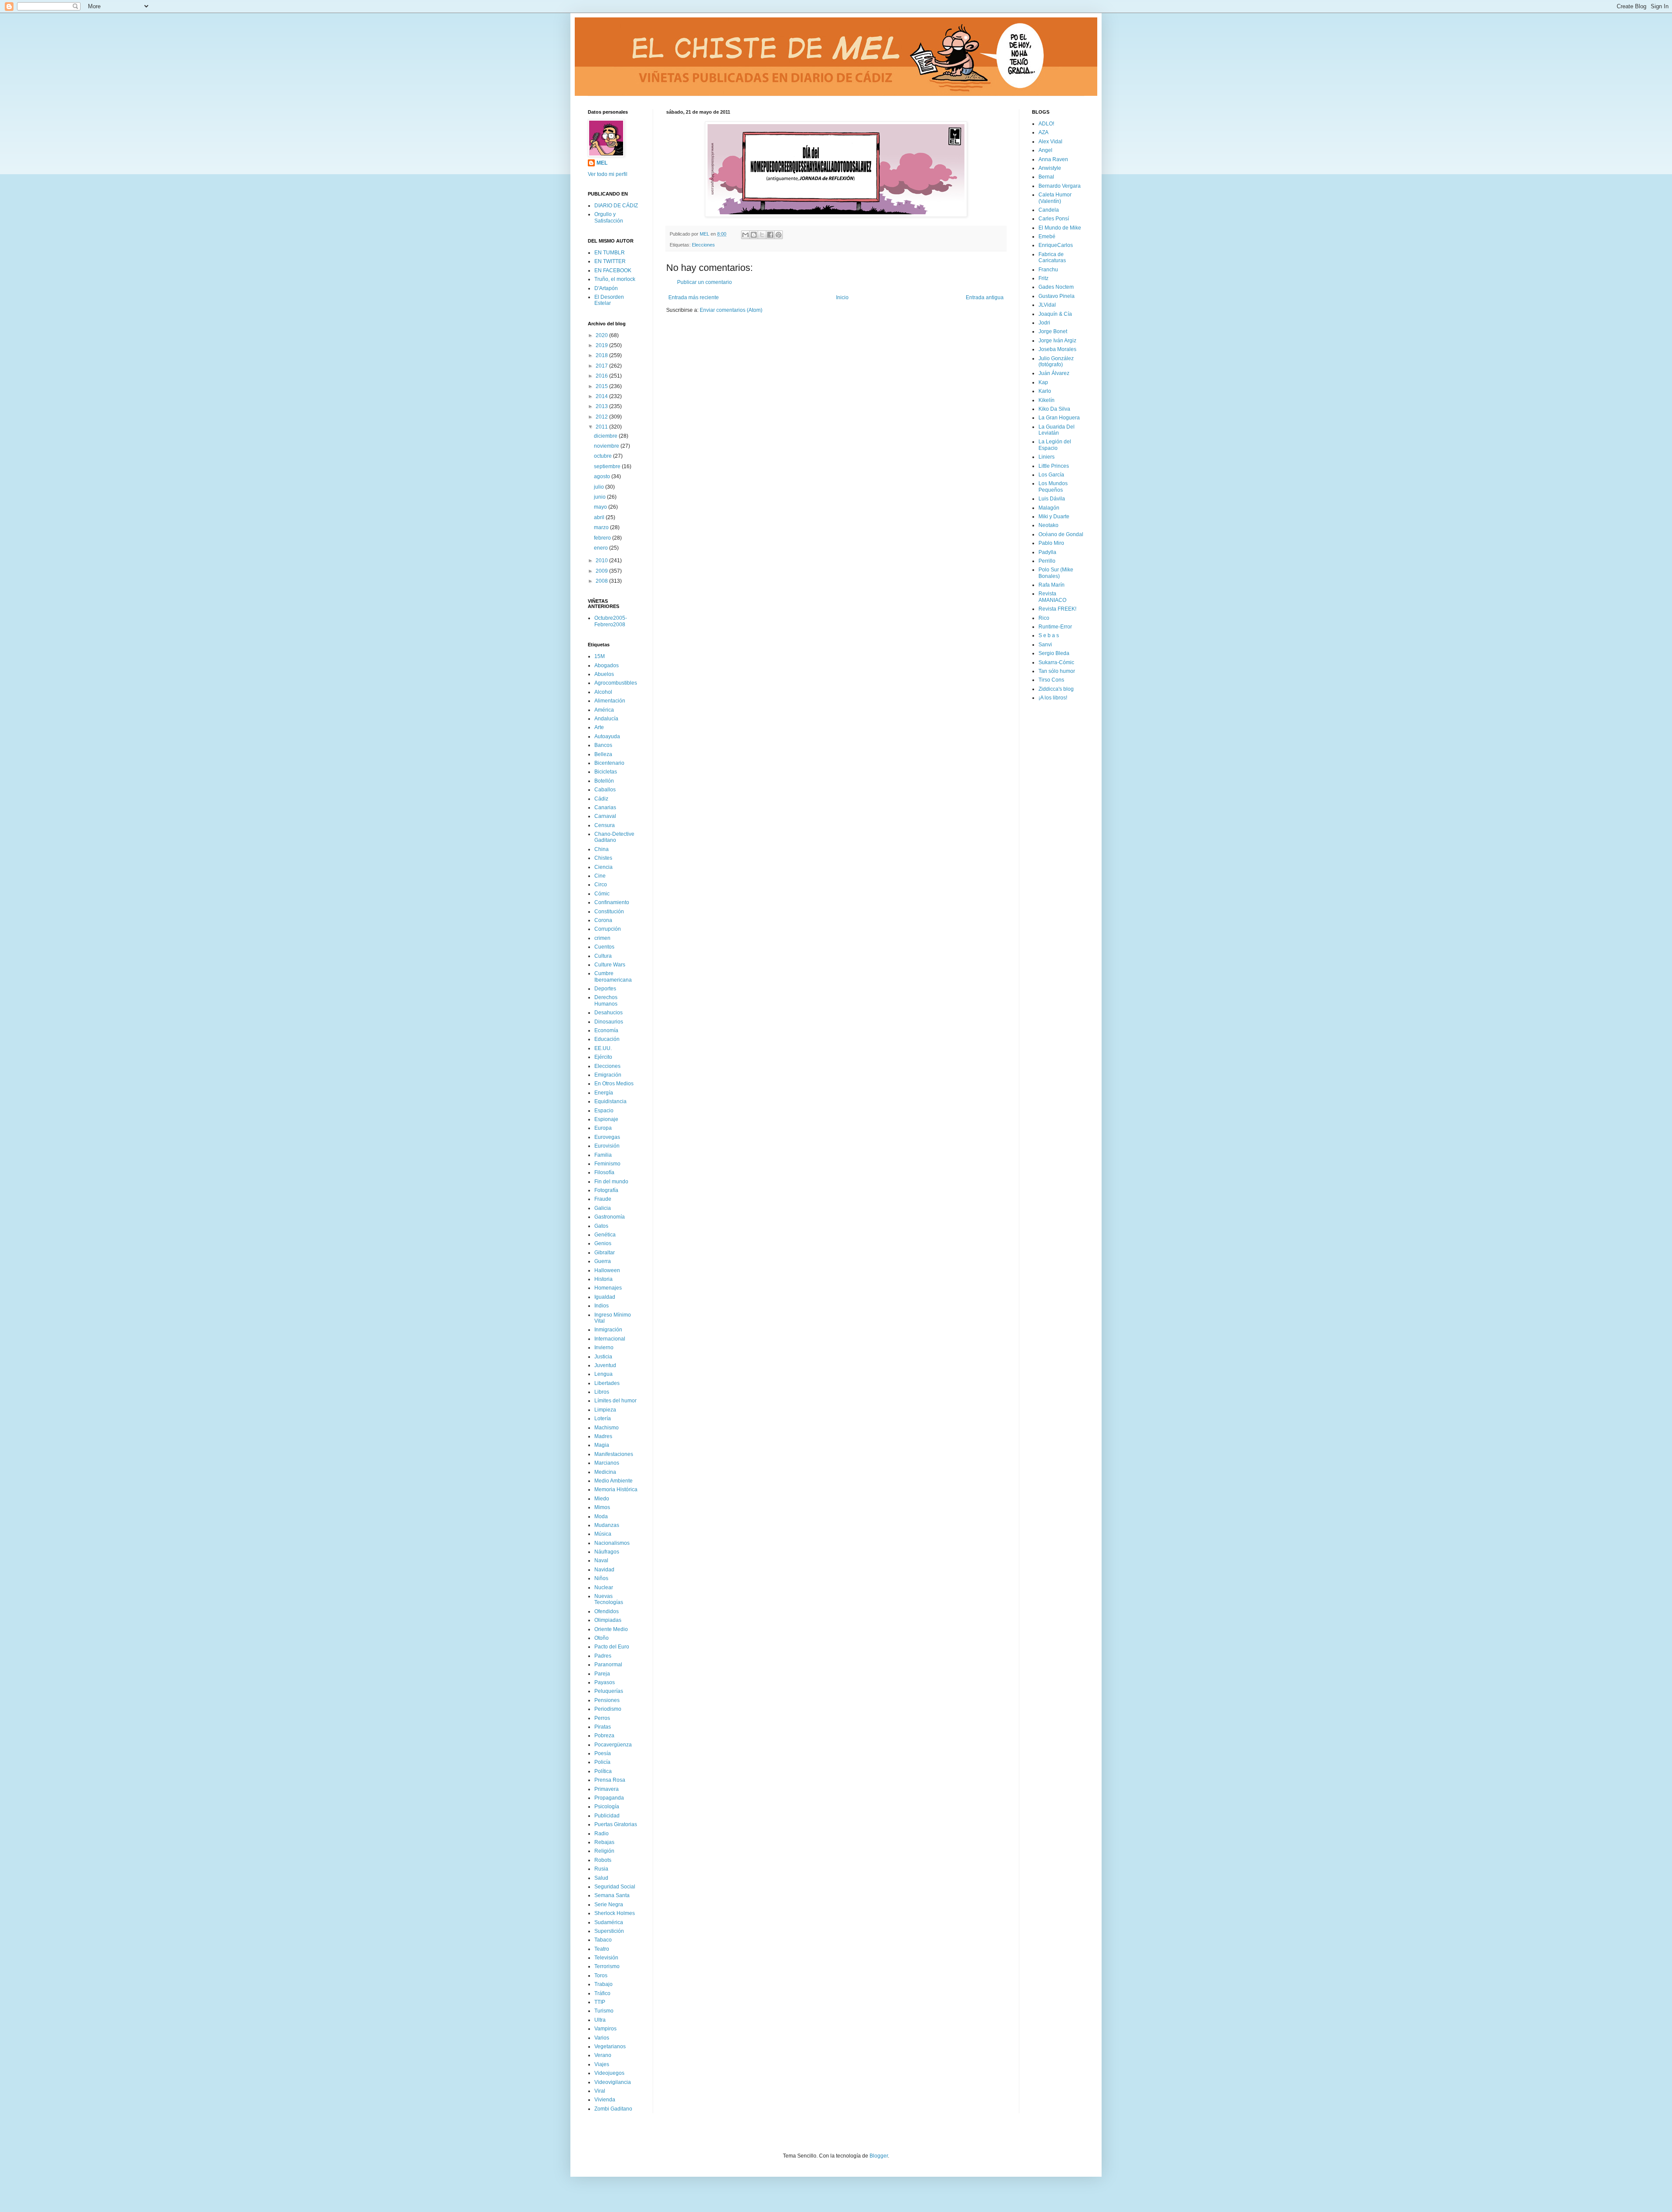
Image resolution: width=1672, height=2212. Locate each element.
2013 (602, 406)
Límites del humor (615, 1401)
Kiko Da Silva (1054, 409)
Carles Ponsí (1054, 219)
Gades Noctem (1056, 287)
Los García (1051, 475)
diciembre (606, 436)
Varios (602, 2038)
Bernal (1046, 177)
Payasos (605, 1682)
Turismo (604, 2011)
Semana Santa (612, 1895)
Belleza (603, 754)
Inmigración (608, 1330)
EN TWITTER (610, 261)
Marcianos (607, 1463)
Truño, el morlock (615, 279)
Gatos (601, 1226)
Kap (1043, 382)
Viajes (602, 2064)
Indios (602, 1306)
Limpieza (605, 1410)
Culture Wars (610, 965)
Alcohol (603, 692)
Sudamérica (609, 1922)
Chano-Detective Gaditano (614, 837)
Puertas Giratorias (616, 1824)
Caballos (605, 790)
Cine (600, 876)
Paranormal (608, 1665)
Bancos (603, 745)
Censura (605, 825)
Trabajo (603, 1984)
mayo (601, 507)
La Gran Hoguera (1059, 418)
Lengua (603, 1374)
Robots (603, 1860)
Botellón (604, 781)
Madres (603, 1436)
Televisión (606, 1958)
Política (603, 1771)
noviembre (607, 446)
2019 (602, 345)
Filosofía (604, 1172)
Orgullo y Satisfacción (609, 217)
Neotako (1048, 525)
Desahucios (608, 1013)
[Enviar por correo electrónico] (745, 235)
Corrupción (608, 929)
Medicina (605, 1472)
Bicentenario (609, 763)
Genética (605, 1235)
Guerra (603, 1261)
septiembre (608, 466)
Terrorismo (607, 1966)
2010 (602, 561)
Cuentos (604, 947)
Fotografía (606, 1190)
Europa (603, 1128)
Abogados (607, 665)
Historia (603, 1279)
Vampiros (605, 2029)
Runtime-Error (1055, 627)
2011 (602, 427)
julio (600, 487)
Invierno (604, 1347)
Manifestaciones (614, 1454)
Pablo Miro (1051, 543)
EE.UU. (603, 1048)
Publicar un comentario (705, 282)
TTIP (600, 2002)
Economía (606, 1030)
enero (602, 548)
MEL (602, 163)
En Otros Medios (614, 1084)
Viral (600, 2091)
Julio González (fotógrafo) (1056, 361)
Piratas (603, 1727)
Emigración (608, 1075)
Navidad (604, 1570)
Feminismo (607, 1164)
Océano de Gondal (1061, 534)
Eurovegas (607, 1137)
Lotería (603, 1418)
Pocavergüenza (613, 1745)
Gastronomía (610, 1217)
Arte (599, 727)
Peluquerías (609, 1691)
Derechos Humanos (606, 1000)
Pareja (602, 1674)
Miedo (602, 1499)
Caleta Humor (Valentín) (1055, 198)
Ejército (603, 1057)
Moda (601, 1516)
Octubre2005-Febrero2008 (611, 621)
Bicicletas (606, 772)
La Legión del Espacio (1055, 445)
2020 (602, 335)
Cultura (603, 956)
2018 (602, 355)
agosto (603, 476)
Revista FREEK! (1057, 609)
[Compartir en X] (762, 235)
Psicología (607, 1807)
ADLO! (1046, 124)
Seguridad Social (615, 1887)
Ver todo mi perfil (608, 174)
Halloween (607, 1270)
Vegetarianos (610, 2047)
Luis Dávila (1052, 499)
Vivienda (605, 2100)
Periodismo (608, 1709)
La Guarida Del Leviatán (1057, 430)
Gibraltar (605, 1253)
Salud (601, 1878)
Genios (603, 1243)
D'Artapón (606, 288)
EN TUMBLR (610, 253)
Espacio (604, 1111)
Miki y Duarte (1054, 517)
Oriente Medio (611, 1629)
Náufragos (607, 1552)
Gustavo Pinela (1057, 296)
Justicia (603, 1357)
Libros (602, 1392)
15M (600, 656)
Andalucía (606, 719)
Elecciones (703, 245)
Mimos (602, 1507)
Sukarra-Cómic (1056, 662)
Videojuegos (609, 2073)
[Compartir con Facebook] (770, 235)
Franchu (1048, 270)
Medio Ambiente (614, 1481)
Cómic (602, 894)
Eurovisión (607, 1146)
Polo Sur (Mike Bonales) (1056, 573)
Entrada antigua (985, 297)
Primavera (607, 1789)
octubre (603, 456)
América (604, 710)
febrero (603, 538)
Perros (602, 1718)
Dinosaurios (609, 1022)
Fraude (603, 1199)
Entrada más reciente (694, 297)
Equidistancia (610, 1101)
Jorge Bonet (1053, 331)
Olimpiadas (608, 1620)
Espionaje (606, 1119)
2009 (602, 571)
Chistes (603, 858)
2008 (602, 581)
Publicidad (607, 1816)
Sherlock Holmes (615, 1913)
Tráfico (602, 1993)
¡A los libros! (1053, 698)
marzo (602, 527)
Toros (601, 1976)
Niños (601, 1578)
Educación (607, 1039)
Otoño (602, 1638)
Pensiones (607, 1700)
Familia (603, 1155)
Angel (1045, 150)
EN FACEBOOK (613, 270)
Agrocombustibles (616, 683)
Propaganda (609, 1798)
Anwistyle (1050, 168)
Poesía (603, 1753)
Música (603, 1534)
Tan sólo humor (1057, 671)
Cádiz (601, 799)
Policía (602, 1762)
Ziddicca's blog (1056, 689)
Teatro (602, 1949)
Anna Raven (1053, 159)
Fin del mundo (611, 1182)
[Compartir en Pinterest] (779, 235)
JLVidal (1047, 305)
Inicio (842, 297)
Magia (602, 1445)
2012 (602, 417)
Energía (604, 1093)
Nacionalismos (612, 1543)
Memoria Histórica (616, 1489)
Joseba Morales (1057, 349)
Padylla (1047, 552)
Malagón (1049, 508)
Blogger (879, 2156)
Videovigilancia (613, 2082)
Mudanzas (607, 1525)
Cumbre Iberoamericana (613, 976)
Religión (604, 1851)
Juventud (605, 1365)
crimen (602, 938)
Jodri (1044, 323)
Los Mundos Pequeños (1053, 486)
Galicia (603, 1208)
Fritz (1043, 278)
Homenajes (608, 1288)
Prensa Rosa (610, 1780)
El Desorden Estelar (609, 300)
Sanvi (1045, 645)
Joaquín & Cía (1055, 314)
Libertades (607, 1383)
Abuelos (604, 674)
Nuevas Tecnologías (609, 1599)
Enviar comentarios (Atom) (731, 310)
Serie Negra (609, 1905)
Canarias (605, 807)
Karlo (1045, 391)
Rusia (601, 1869)
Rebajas (604, 1842)
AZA (1043, 132)
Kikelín (1047, 400)
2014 (602, 396)
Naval (601, 1560)
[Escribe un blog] (754, 235)
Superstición (609, 1931)
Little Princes (1054, 466)
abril (600, 517)
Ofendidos (607, 1611)
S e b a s (1049, 635)
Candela (1049, 210)
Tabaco (603, 1940)
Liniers (1047, 457)
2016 (602, 376)
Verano (603, 2055)
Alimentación (610, 701)
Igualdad (605, 1297)
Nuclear (604, 1587)
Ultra (600, 2020)
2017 (602, 366)
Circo (601, 885)
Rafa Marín (1052, 585)
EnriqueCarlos (1056, 245)
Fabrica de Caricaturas (1052, 257)
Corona (603, 920)
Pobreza (604, 1736)
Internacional (610, 1339)
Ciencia (603, 867)
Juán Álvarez (1054, 373)
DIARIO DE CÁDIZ (616, 206)
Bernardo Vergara (1060, 186)
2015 (602, 386)
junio (600, 497)
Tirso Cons (1051, 680)
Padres (603, 1656)
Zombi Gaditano (613, 2109)
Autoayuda (607, 736)
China (602, 849)
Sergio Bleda (1054, 653)
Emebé (1047, 236)
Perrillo (1047, 561)
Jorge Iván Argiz (1057, 341)
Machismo (607, 1428)
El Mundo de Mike (1060, 228)
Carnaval (605, 816)
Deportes (605, 989)
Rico (1044, 618)
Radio (602, 1834)
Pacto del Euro (612, 1647)
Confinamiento (612, 902)
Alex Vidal (1050, 142)
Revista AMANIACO (1052, 597)
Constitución (609, 912)
